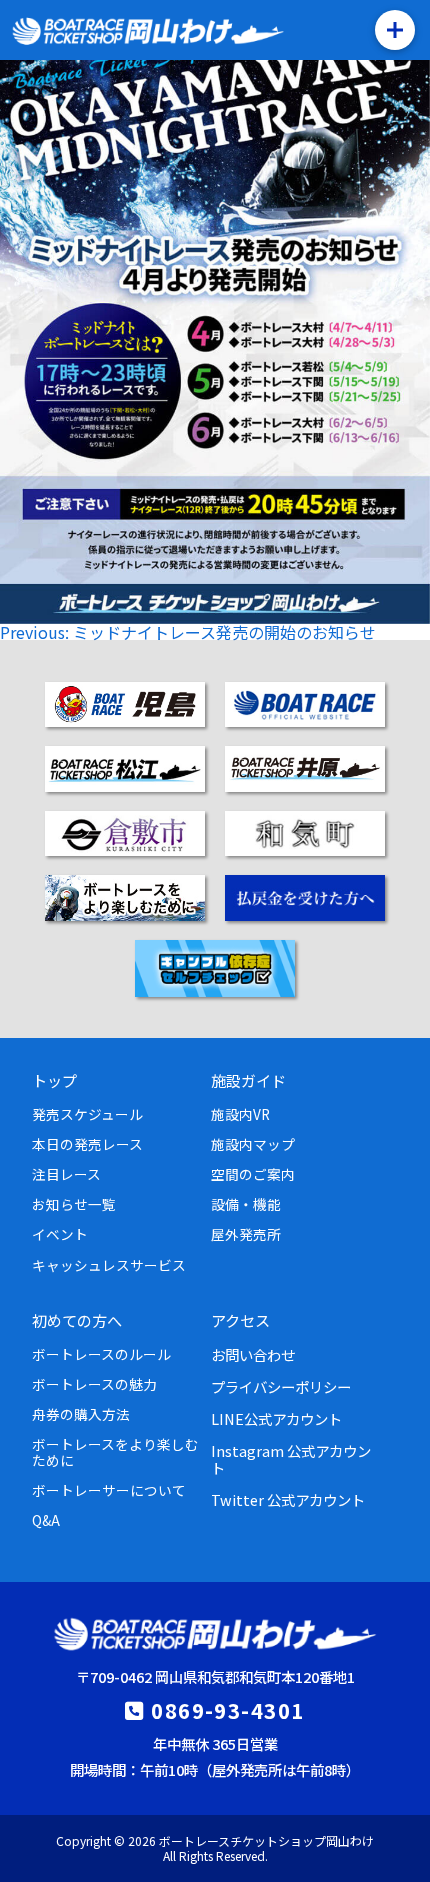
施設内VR (240, 1114)
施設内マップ (253, 1144)
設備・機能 (246, 1204)
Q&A (46, 1520)
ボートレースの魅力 (94, 1384)
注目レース (66, 1174)
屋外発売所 (246, 1234)
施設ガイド (248, 1080)
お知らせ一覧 (74, 1204)
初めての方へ (77, 1320)
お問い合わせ (253, 1354)
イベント (60, 1234)
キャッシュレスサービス (109, 1265)
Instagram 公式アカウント (291, 1459)
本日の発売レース (87, 1144)
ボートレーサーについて (109, 1490)
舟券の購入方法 (81, 1414)
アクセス (240, 1320)
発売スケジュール (87, 1114)
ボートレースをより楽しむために (115, 1452)
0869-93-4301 (227, 1710)
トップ (54, 1080)
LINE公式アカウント (276, 1418)
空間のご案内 (253, 1174)
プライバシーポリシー (281, 1386)
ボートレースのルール (101, 1354)
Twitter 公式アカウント (288, 1499)
